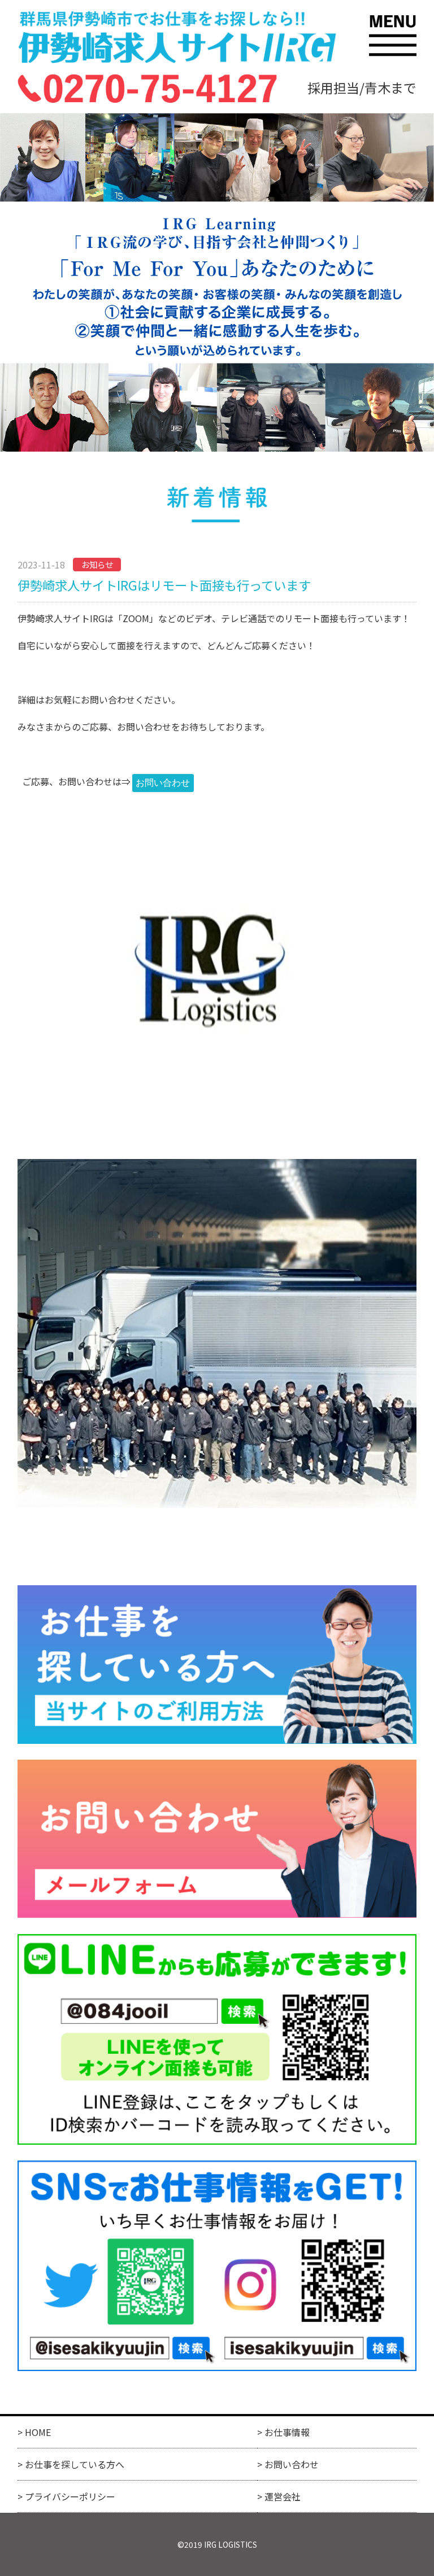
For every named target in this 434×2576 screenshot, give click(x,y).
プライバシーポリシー (70, 2496)
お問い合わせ (292, 2464)
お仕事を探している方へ (75, 2464)
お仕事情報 (287, 2432)
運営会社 (283, 2496)
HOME (38, 2432)
